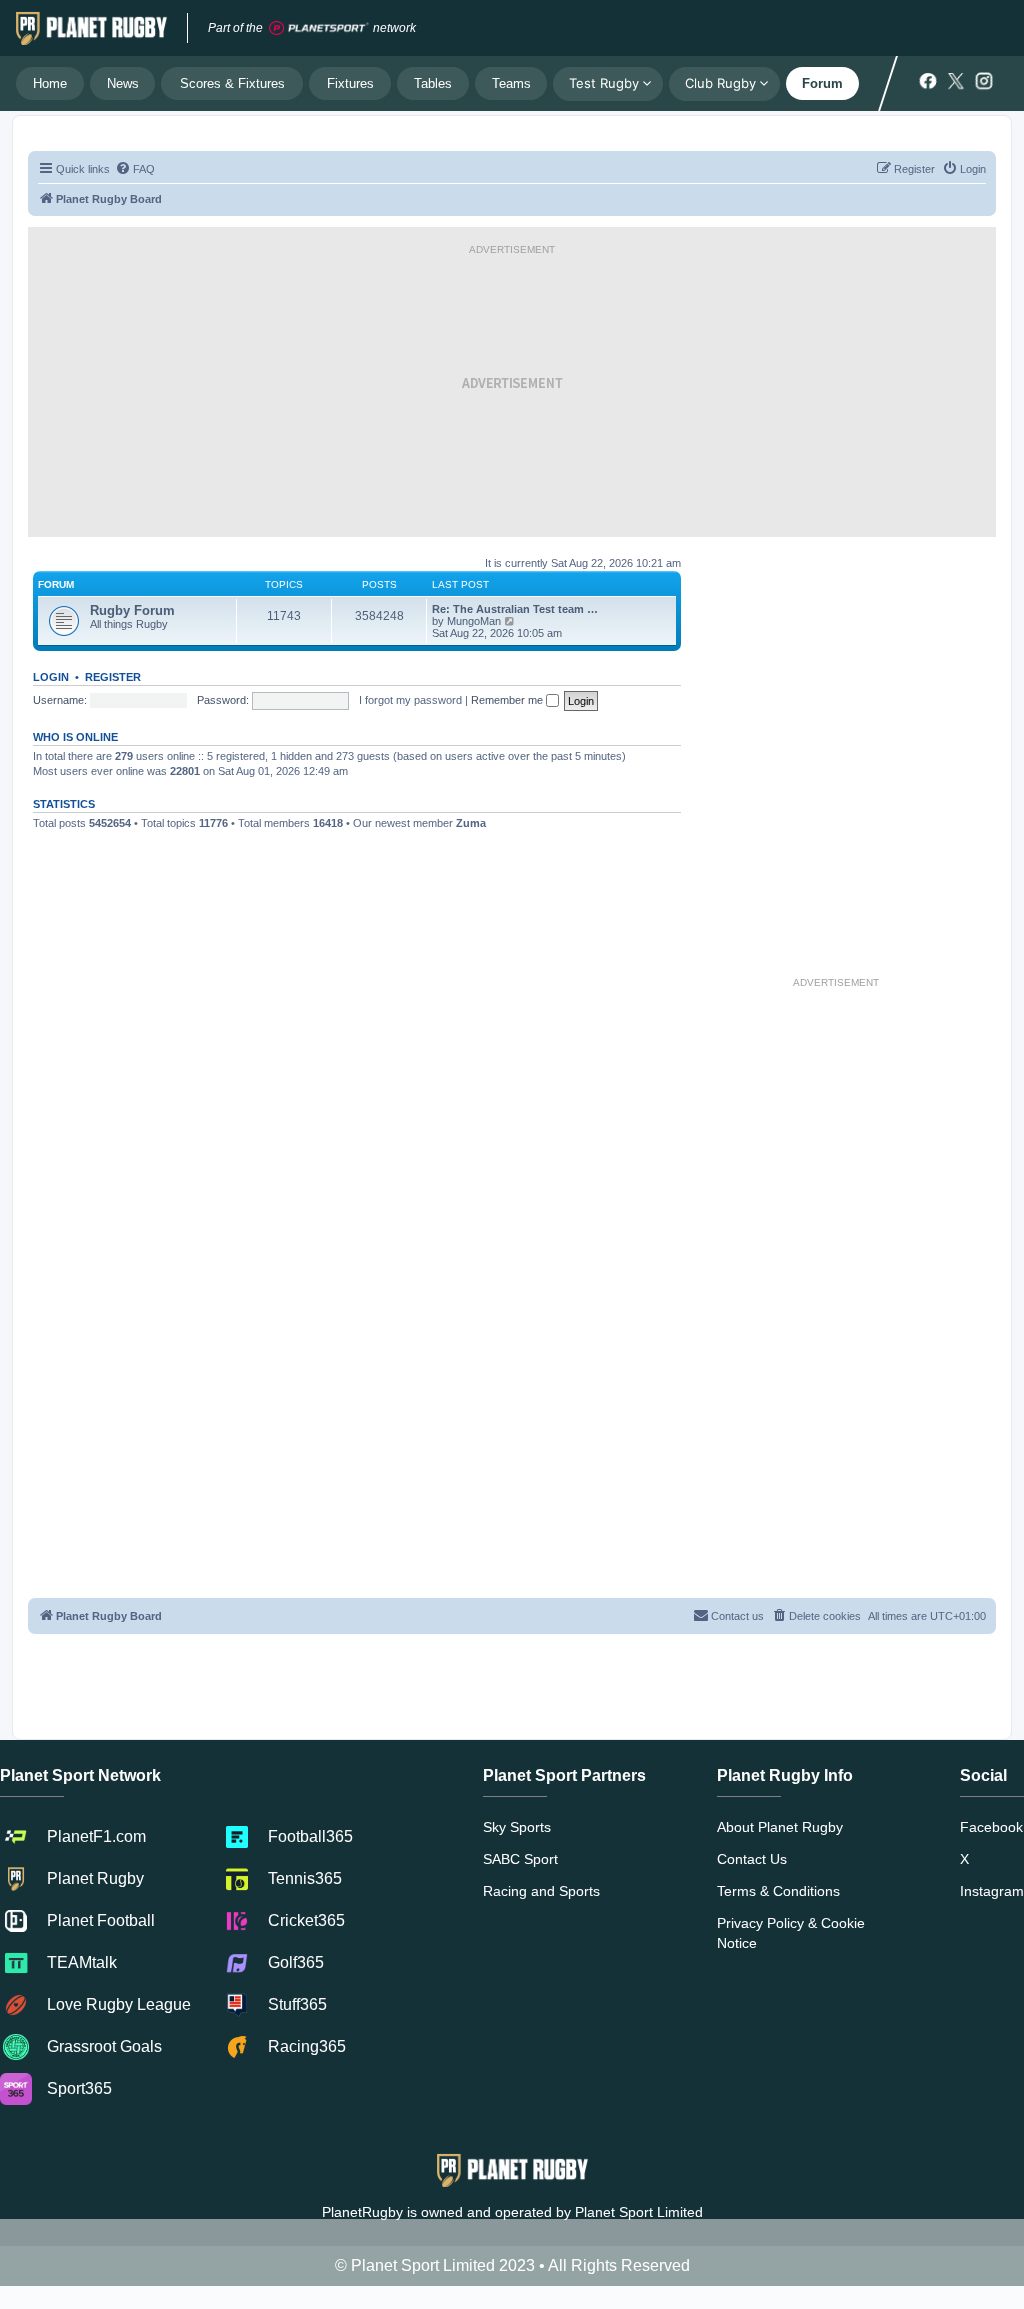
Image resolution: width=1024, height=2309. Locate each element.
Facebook (991, 1827)
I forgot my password (410, 700)
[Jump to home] (91, 28)
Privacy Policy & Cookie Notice (791, 1933)
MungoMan (474, 621)
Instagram (992, 1891)
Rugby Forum (132, 610)
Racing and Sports (541, 1891)
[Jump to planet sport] (319, 28)
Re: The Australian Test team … (515, 609)
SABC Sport (520, 1859)
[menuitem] (135, 169)
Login (51, 677)
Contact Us (752, 1859)
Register (113, 677)
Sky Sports (517, 1827)
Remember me (508, 700)
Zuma (471, 823)
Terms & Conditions (778, 1891)
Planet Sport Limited (639, 2212)
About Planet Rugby (780, 1827)
